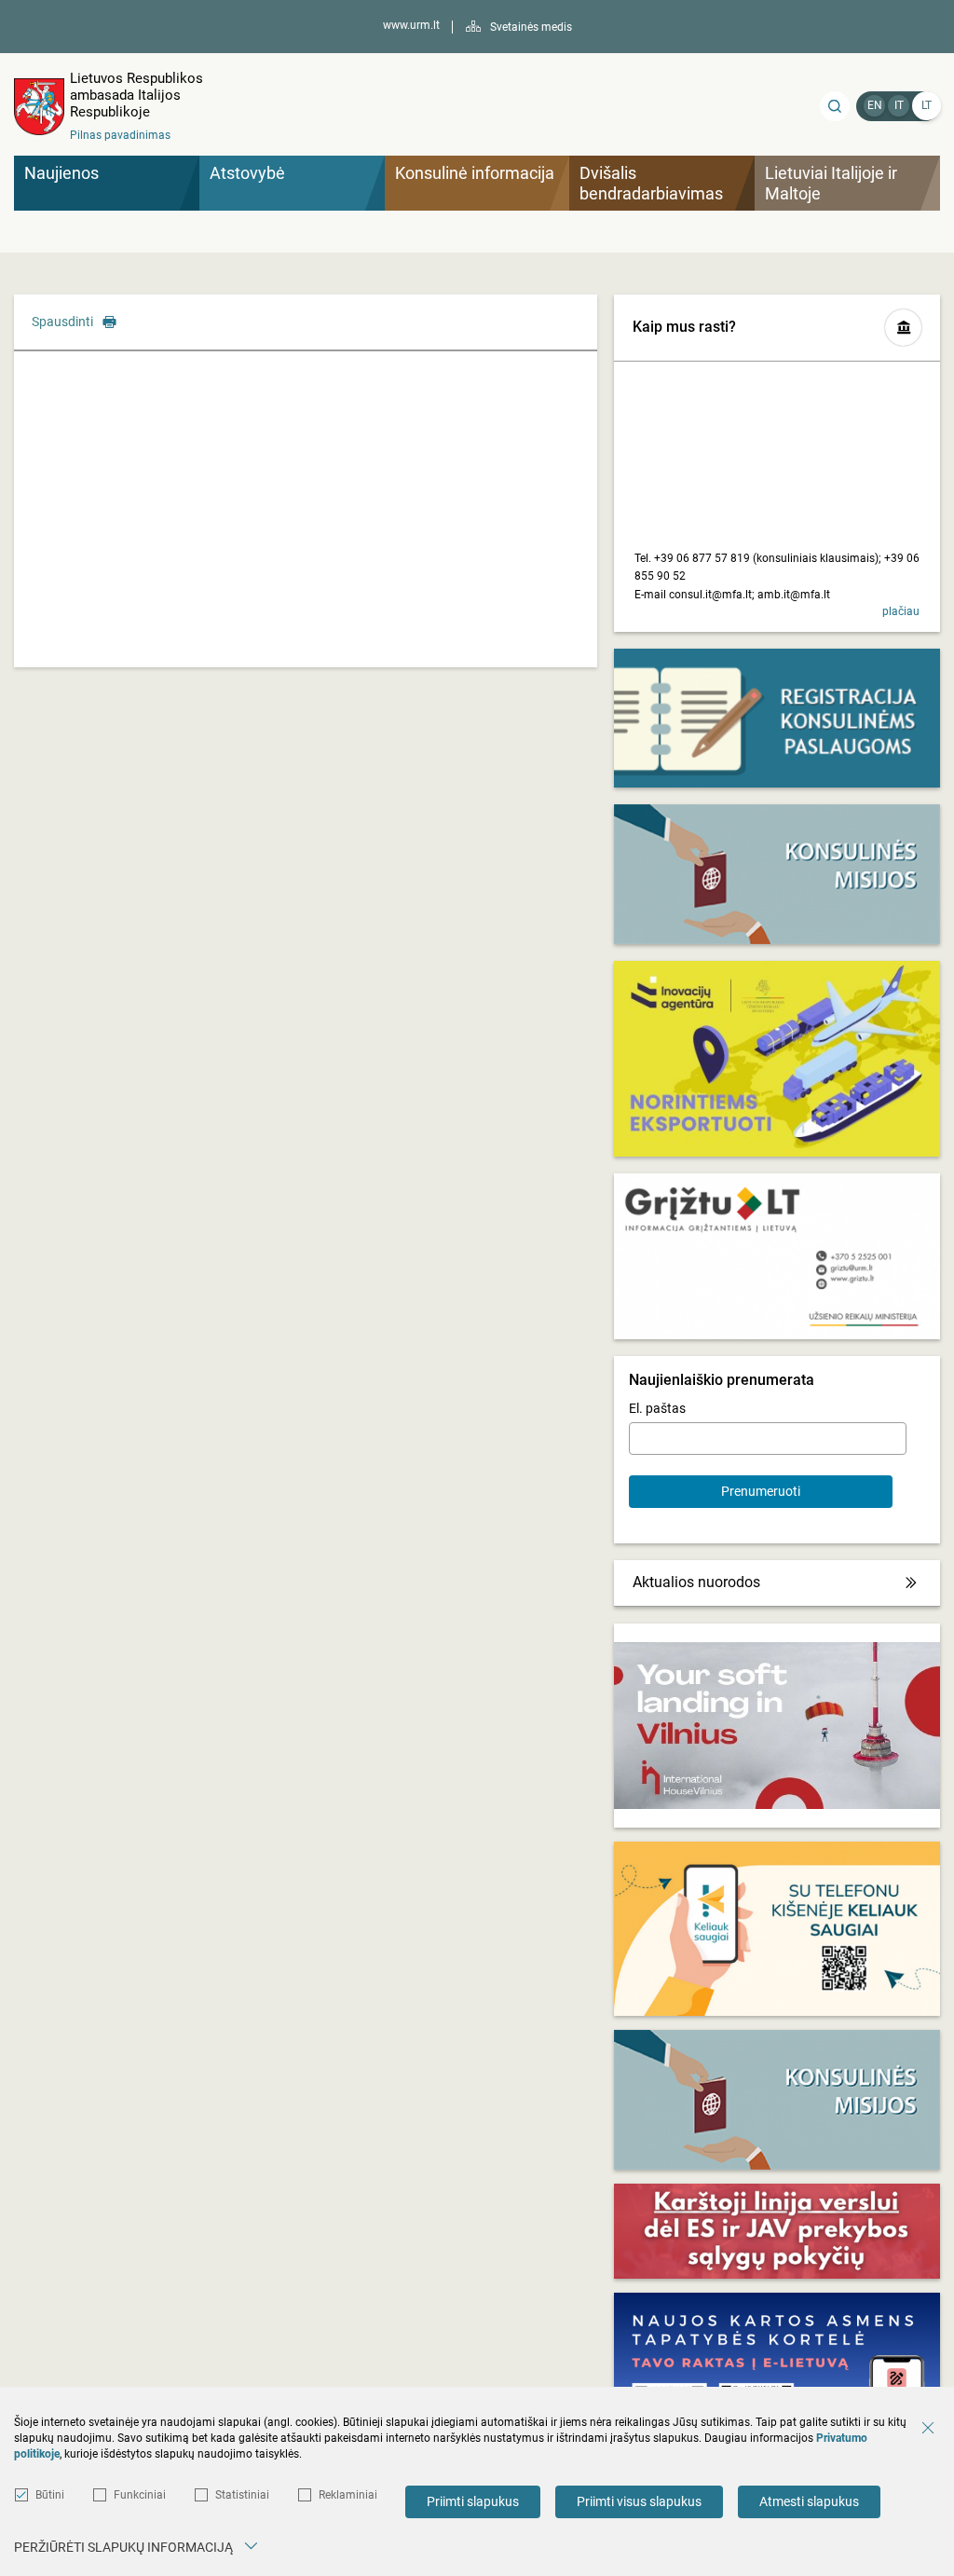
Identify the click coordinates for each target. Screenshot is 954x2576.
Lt (927, 105)
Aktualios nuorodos (696, 1582)
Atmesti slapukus (809, 2501)
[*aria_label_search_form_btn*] (835, 106)
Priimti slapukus (473, 2501)
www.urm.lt (411, 25)
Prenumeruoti (761, 1491)
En (875, 105)
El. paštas (657, 1408)
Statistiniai (242, 2495)
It (899, 105)
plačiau (901, 611)
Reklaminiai (348, 2495)
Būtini (50, 2495)
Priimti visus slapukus (639, 2501)
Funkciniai (140, 2495)
